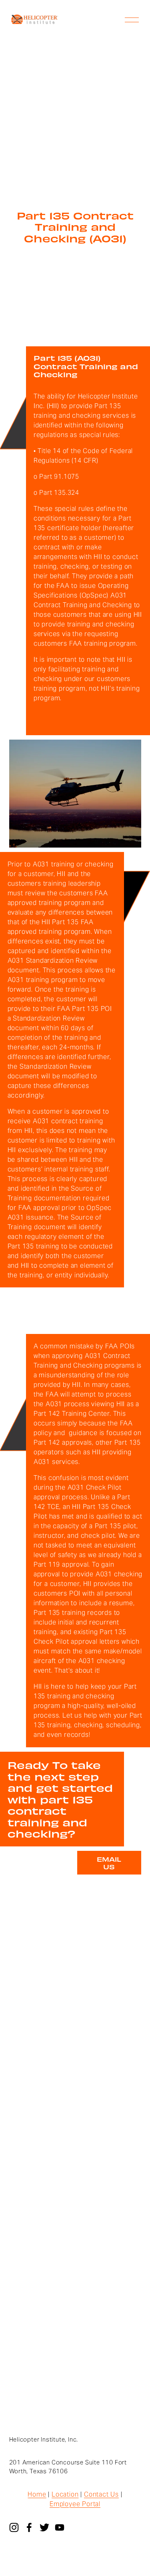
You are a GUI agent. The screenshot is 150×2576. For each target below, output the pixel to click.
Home (37, 2494)
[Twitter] (44, 2527)
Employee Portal (75, 2504)
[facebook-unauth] (29, 2527)
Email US (109, 1863)
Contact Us (101, 2494)
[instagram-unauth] (14, 2527)
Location (65, 2494)
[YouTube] (60, 2527)
